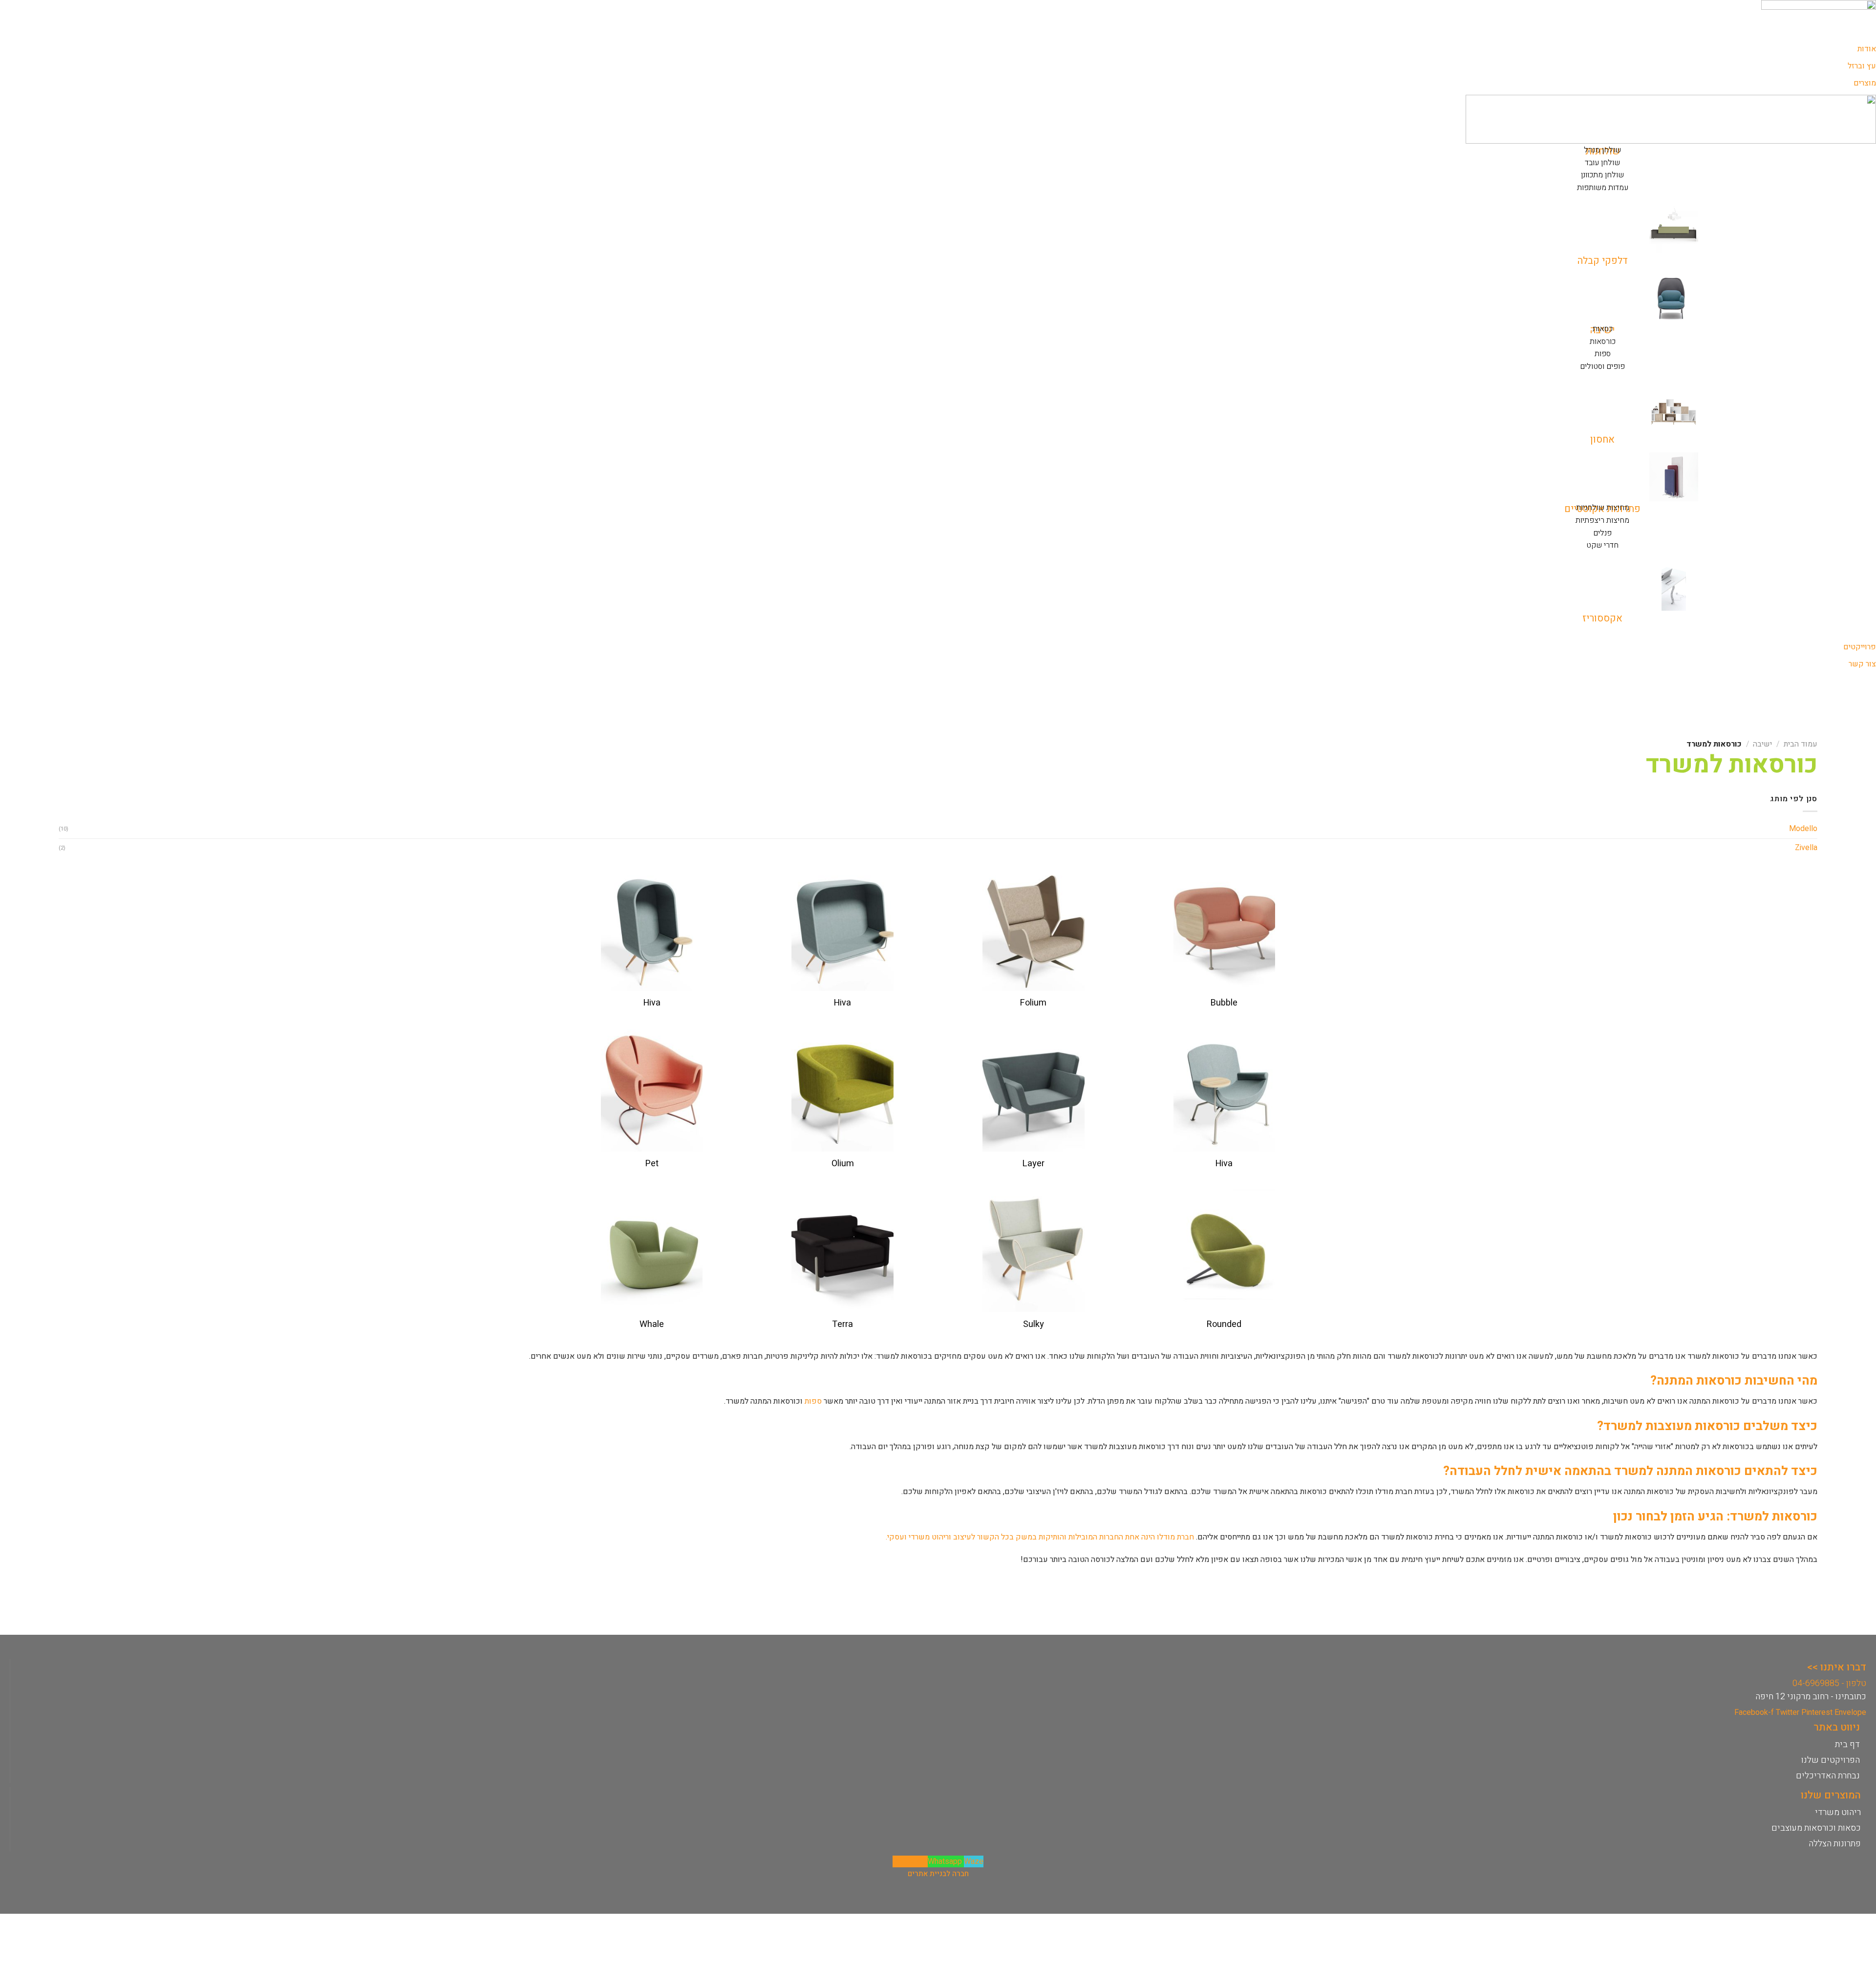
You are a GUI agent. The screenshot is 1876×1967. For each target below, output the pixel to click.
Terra (842, 1324)
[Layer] (1034, 1090)
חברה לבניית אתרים (938, 1874)
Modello (1803, 829)
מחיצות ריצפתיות (1602, 520)
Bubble (1224, 1003)
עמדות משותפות (1603, 188)
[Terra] (842, 1251)
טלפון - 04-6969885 (1829, 1683)
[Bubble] (1224, 930)
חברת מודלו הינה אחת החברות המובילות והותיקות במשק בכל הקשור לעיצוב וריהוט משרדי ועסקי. (1040, 1537)
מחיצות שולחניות (1603, 508)
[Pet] (652, 1090)
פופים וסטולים (1602, 366)
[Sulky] (1034, 1251)
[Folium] (1034, 930)
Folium (1033, 1003)
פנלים (1602, 533)
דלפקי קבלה (1603, 261)
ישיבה (1762, 744)
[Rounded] (1224, 1251)
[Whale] (652, 1251)
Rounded (1224, 1324)
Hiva (842, 1003)
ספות (1603, 354)
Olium (843, 1164)
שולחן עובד (1602, 163)
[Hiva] (842, 930)
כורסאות (1603, 342)
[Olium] (842, 1090)
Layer (1034, 1164)
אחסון (1602, 439)
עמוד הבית (1801, 744)
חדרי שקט (1602, 545)
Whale (652, 1324)
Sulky (1034, 1324)
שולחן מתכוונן (1602, 175)
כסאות (1603, 329)
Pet (652, 1164)
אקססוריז (1602, 618)
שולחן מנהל (1602, 150)
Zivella (1806, 848)
